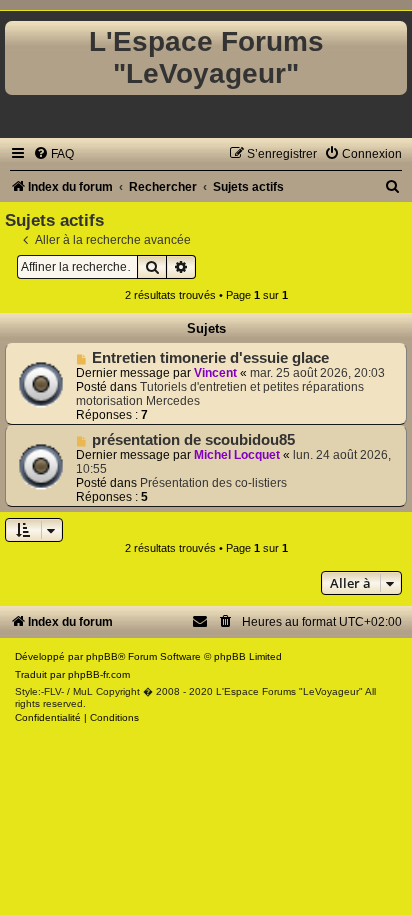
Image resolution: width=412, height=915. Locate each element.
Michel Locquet (237, 455)
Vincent (215, 373)
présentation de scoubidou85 (193, 440)
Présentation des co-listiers (213, 483)
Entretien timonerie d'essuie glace (210, 358)
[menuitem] (53, 154)
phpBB (102, 656)
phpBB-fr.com (99, 674)
